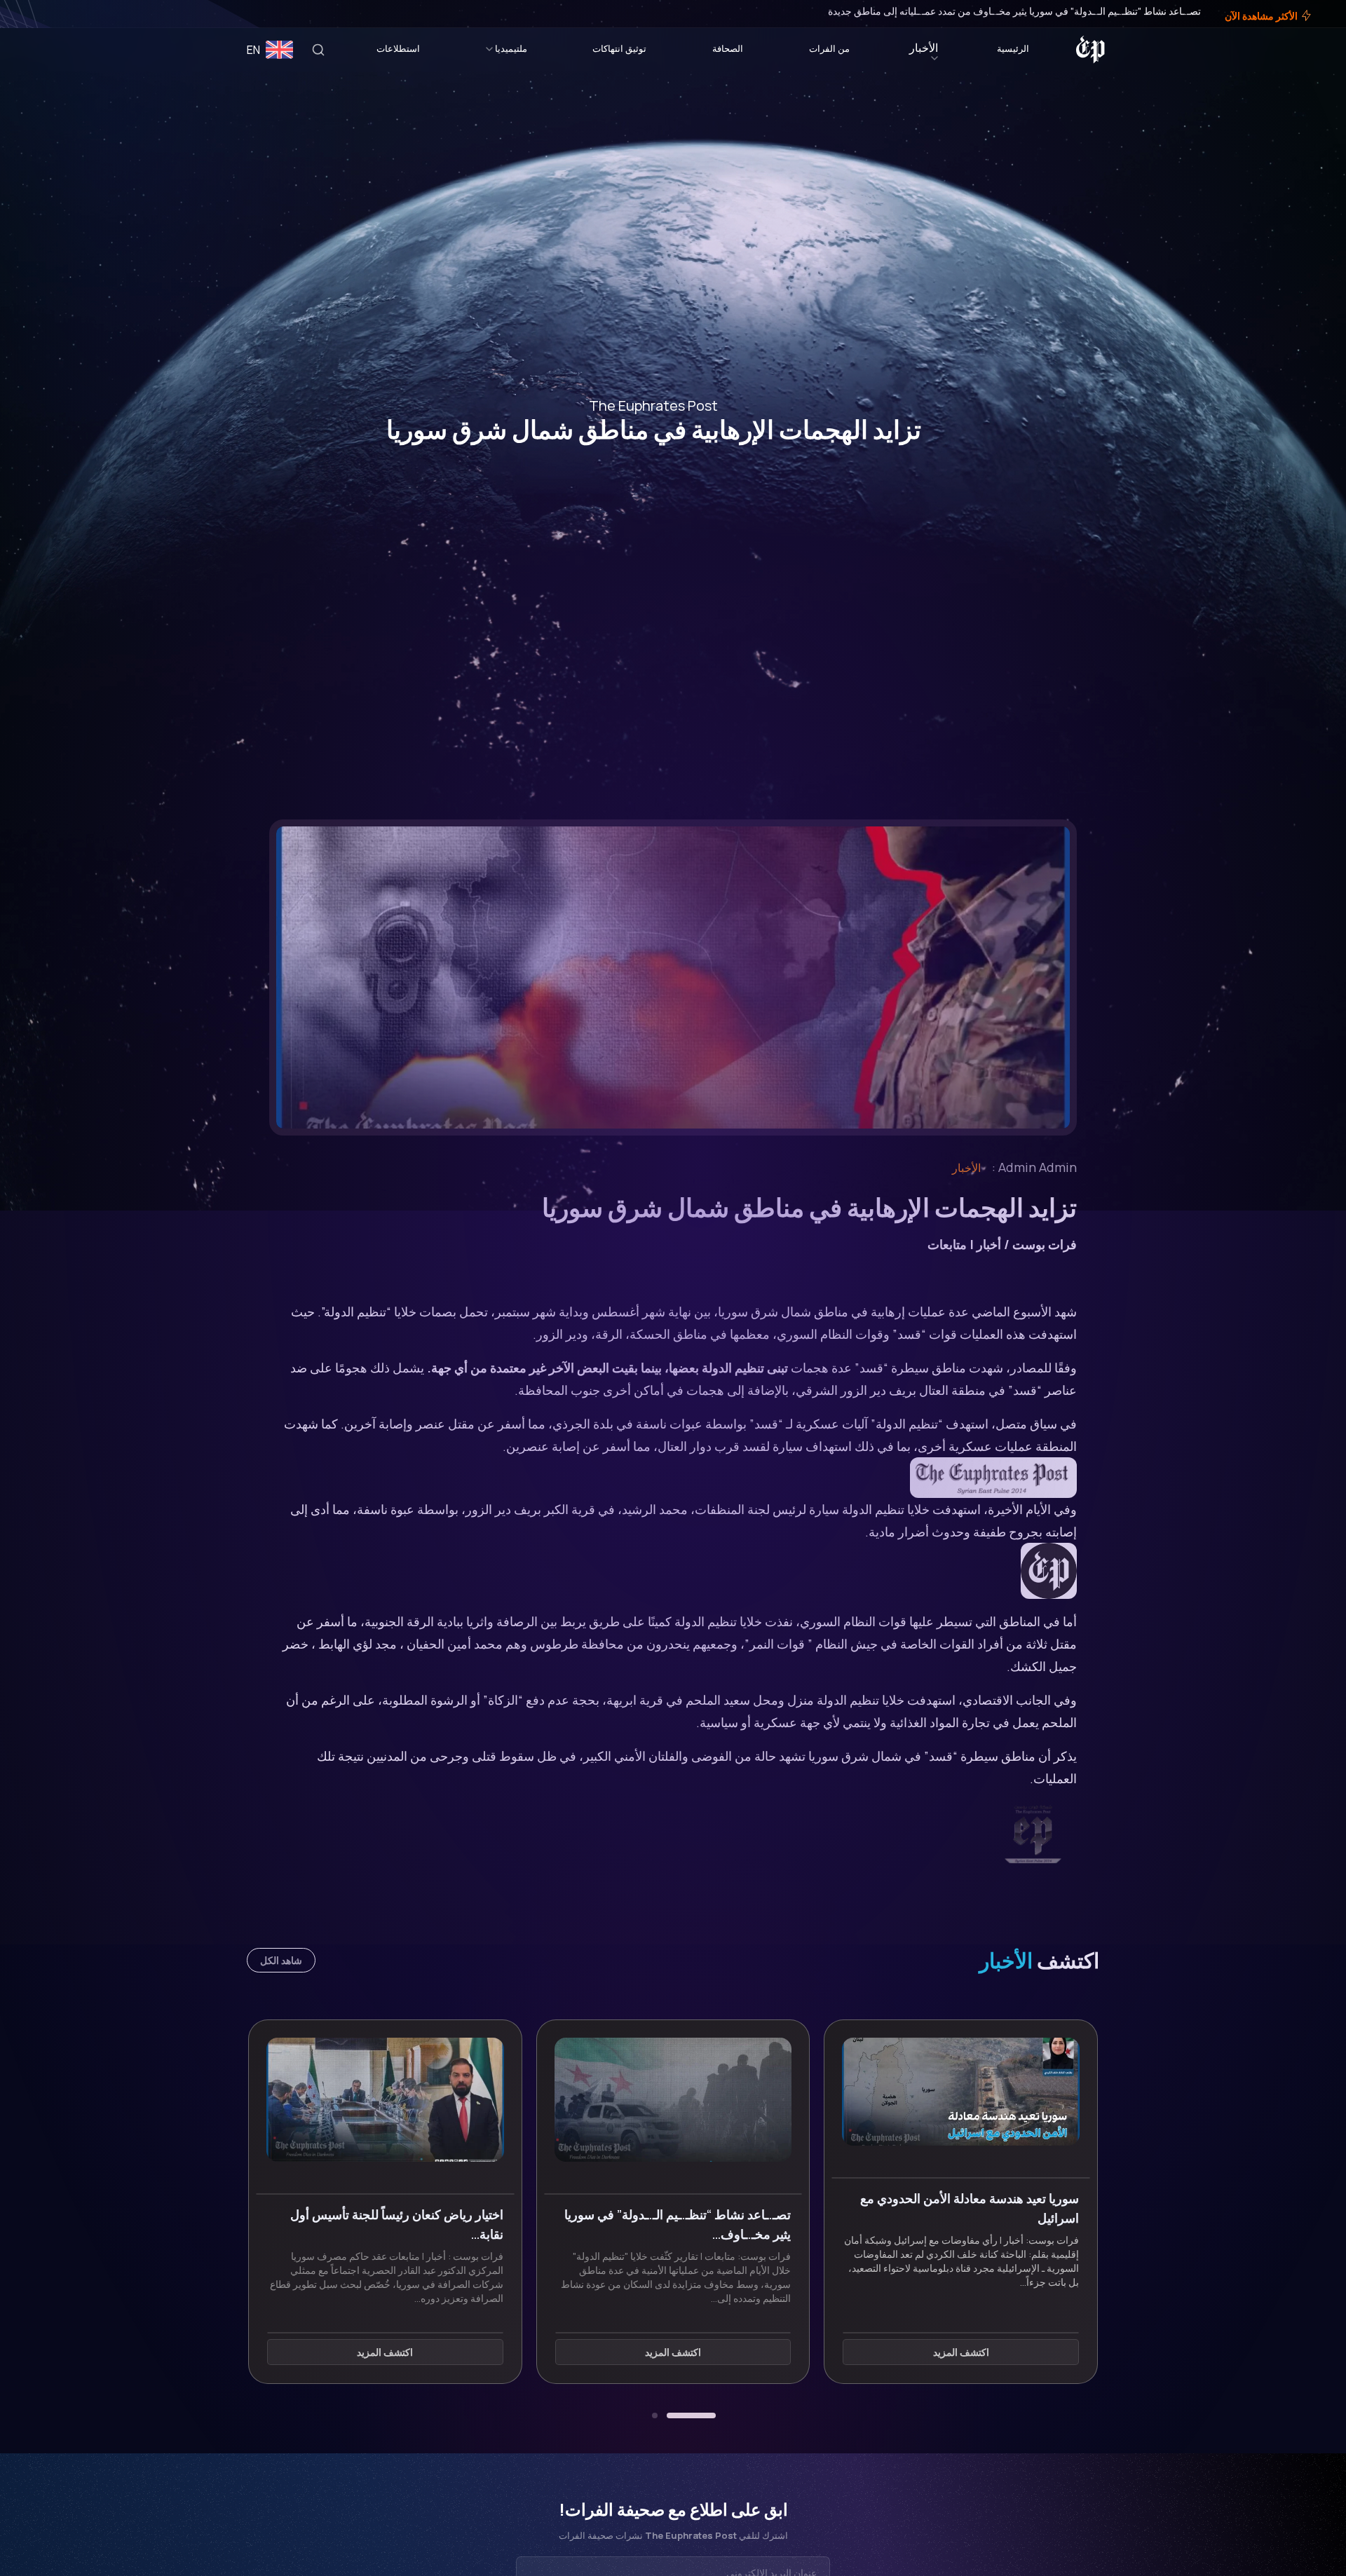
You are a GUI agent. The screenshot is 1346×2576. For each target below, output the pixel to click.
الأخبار (924, 48)
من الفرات (829, 48)
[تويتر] (55, 14)
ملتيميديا (511, 48)
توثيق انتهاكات (619, 48)
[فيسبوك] (64, 14)
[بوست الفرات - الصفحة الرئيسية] (1090, 50)
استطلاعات (398, 48)
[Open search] (318, 50)
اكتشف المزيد (961, 2353)
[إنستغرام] (45, 14)
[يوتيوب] (35, 14)
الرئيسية (1013, 48)
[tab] (691, 2415)
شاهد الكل (281, 1960)
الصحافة (728, 48)
